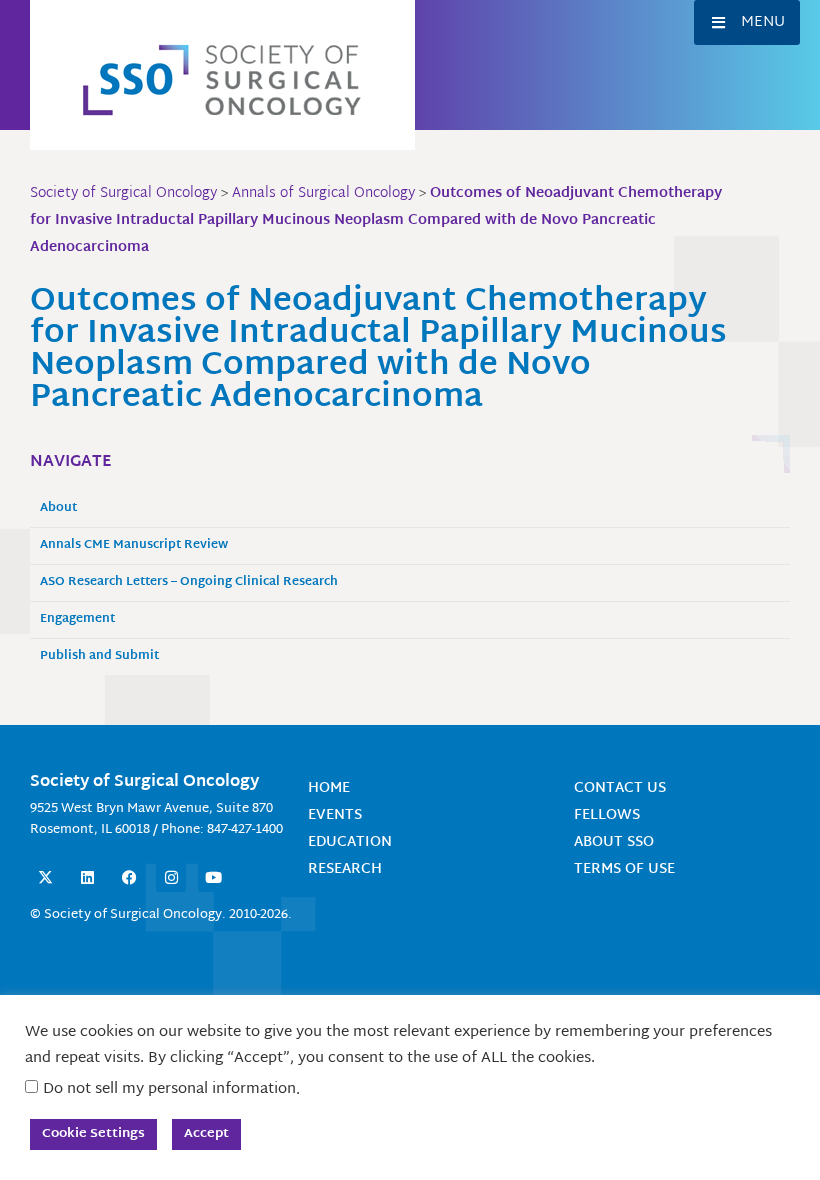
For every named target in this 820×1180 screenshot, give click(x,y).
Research (345, 869)
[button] (747, 22)
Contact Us (620, 788)
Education (350, 842)
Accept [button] (206, 1134)
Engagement (77, 619)
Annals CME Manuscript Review (134, 545)
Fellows (607, 815)
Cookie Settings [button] (93, 1134)
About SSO (614, 842)
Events (335, 815)
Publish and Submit (99, 656)
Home (329, 788)
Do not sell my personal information (169, 1089)
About (58, 508)
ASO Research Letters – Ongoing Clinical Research (189, 582)
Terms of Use (624, 869)
